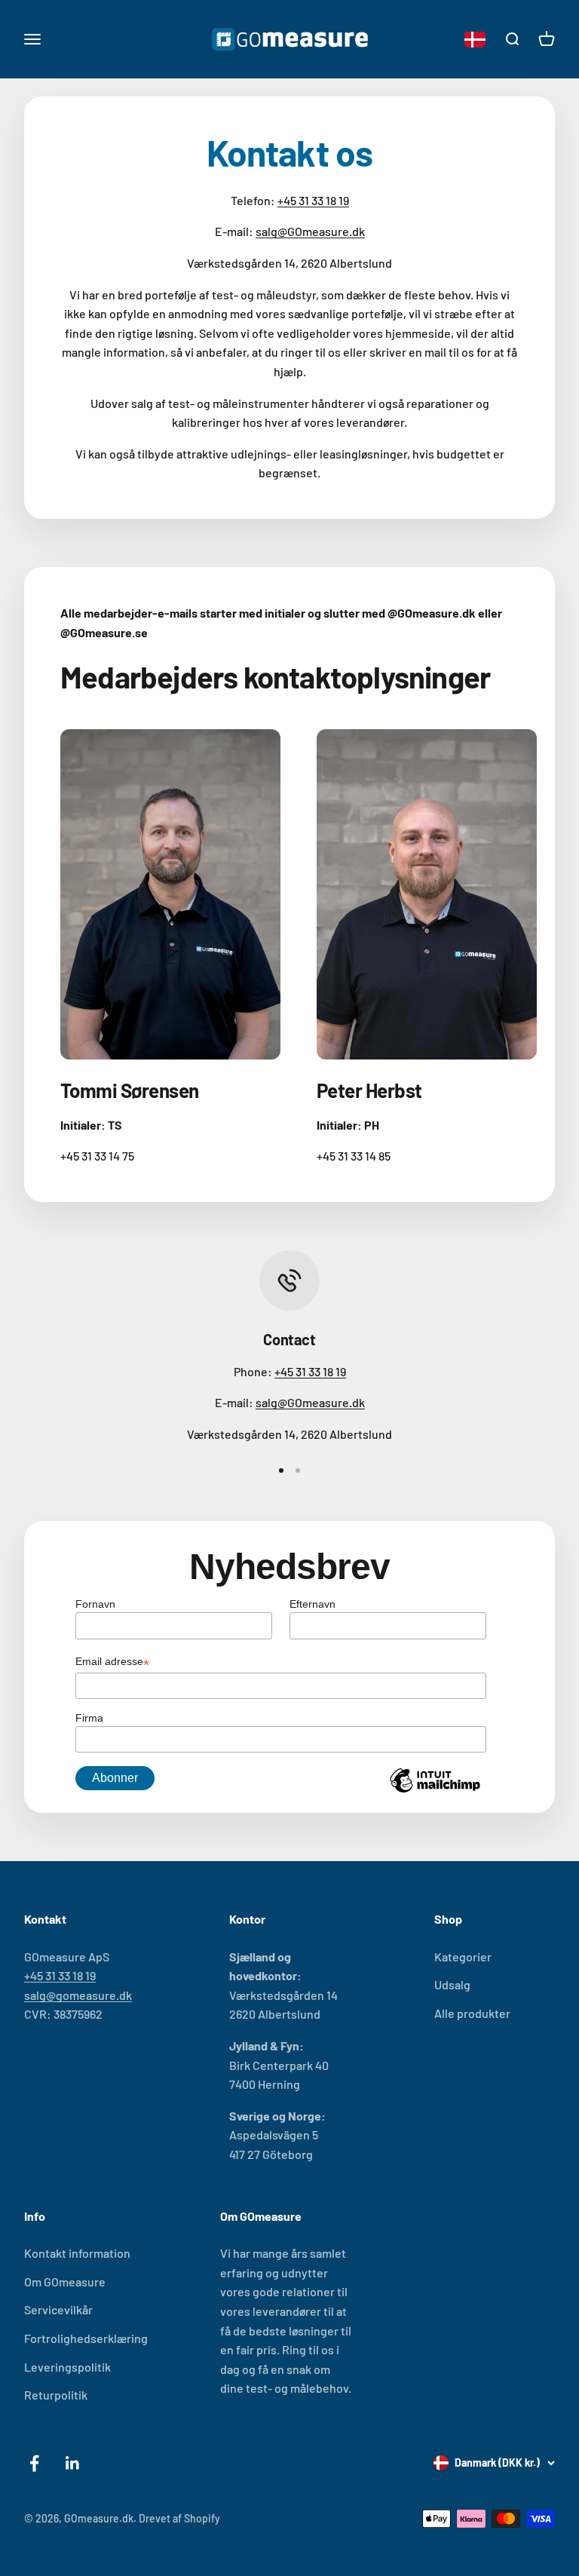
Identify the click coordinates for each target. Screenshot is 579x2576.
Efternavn (312, 1604)
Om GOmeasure (65, 2282)
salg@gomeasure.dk (78, 1995)
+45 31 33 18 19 (313, 200)
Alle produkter (472, 2013)
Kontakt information (77, 2253)
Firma (89, 1718)
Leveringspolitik (67, 2367)
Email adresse (112, 1663)
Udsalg (452, 1984)
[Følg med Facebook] (34, 2463)
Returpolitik (56, 2395)
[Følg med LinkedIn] (73, 2463)
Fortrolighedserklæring (86, 2338)
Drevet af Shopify (179, 2518)
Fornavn (95, 1604)
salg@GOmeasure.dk (310, 231)
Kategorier (463, 1957)
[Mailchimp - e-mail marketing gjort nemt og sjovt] (435, 1792)
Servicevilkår (58, 2309)
